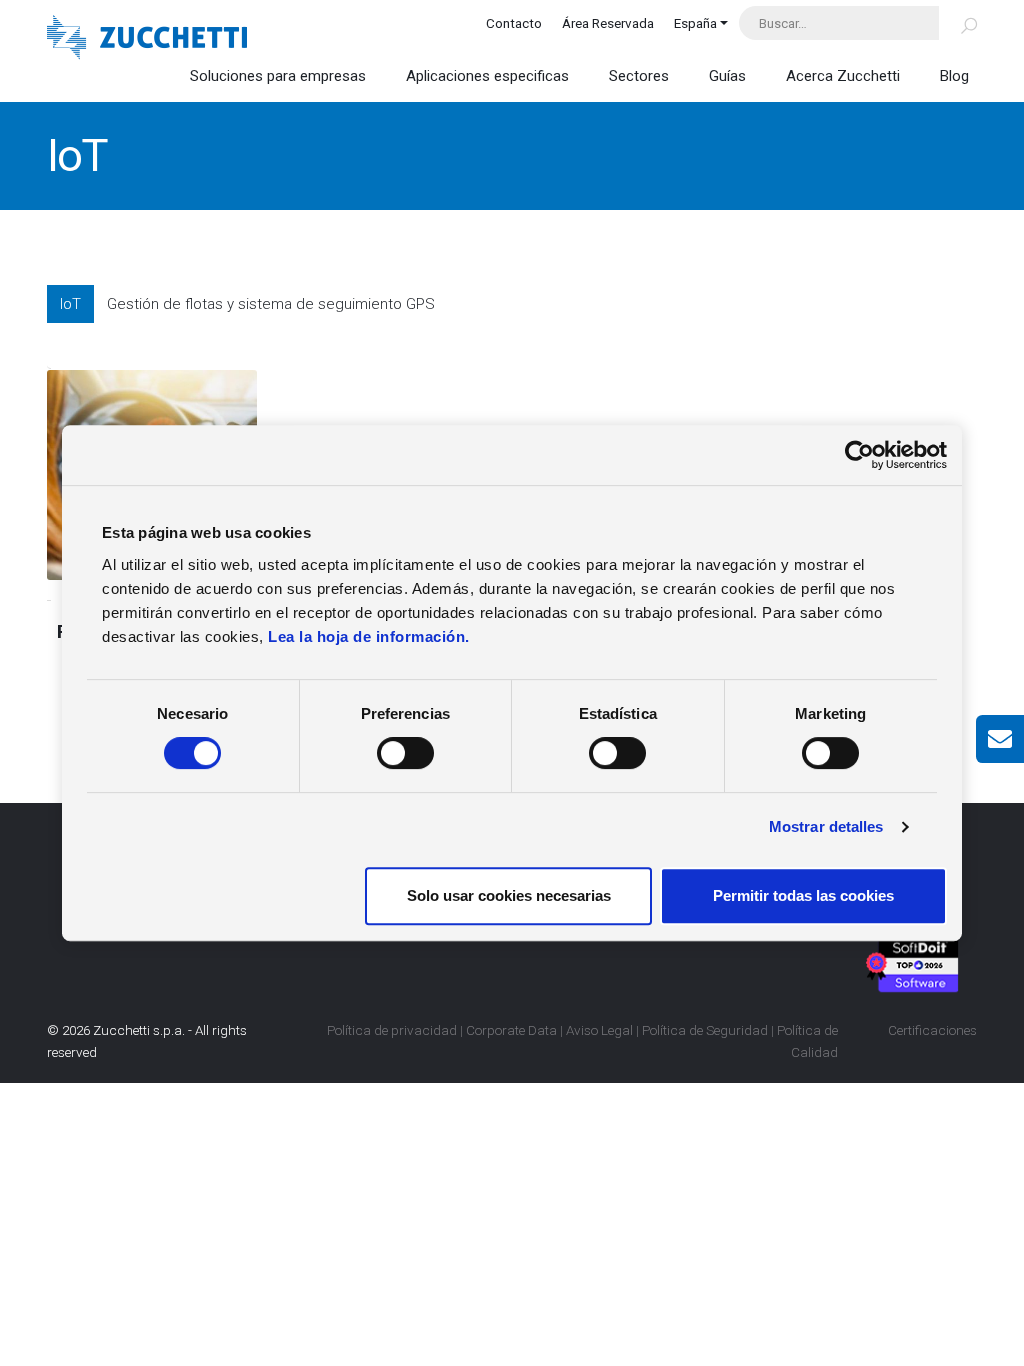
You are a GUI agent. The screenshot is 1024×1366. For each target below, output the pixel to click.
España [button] (695, 23)
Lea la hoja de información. (369, 636)
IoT (70, 304)
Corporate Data (511, 1030)
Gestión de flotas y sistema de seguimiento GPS (271, 304)
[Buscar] (957, 23)
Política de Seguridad (705, 1030)
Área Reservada (608, 23)
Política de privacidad (392, 1030)
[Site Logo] (147, 39)
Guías (727, 76)
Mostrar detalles (826, 826)
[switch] (405, 753)
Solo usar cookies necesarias (509, 895)
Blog (954, 76)
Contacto (514, 23)
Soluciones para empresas (278, 76)
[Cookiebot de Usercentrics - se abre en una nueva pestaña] (859, 455)
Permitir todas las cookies (803, 895)
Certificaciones (932, 1030)
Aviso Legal (599, 1030)
